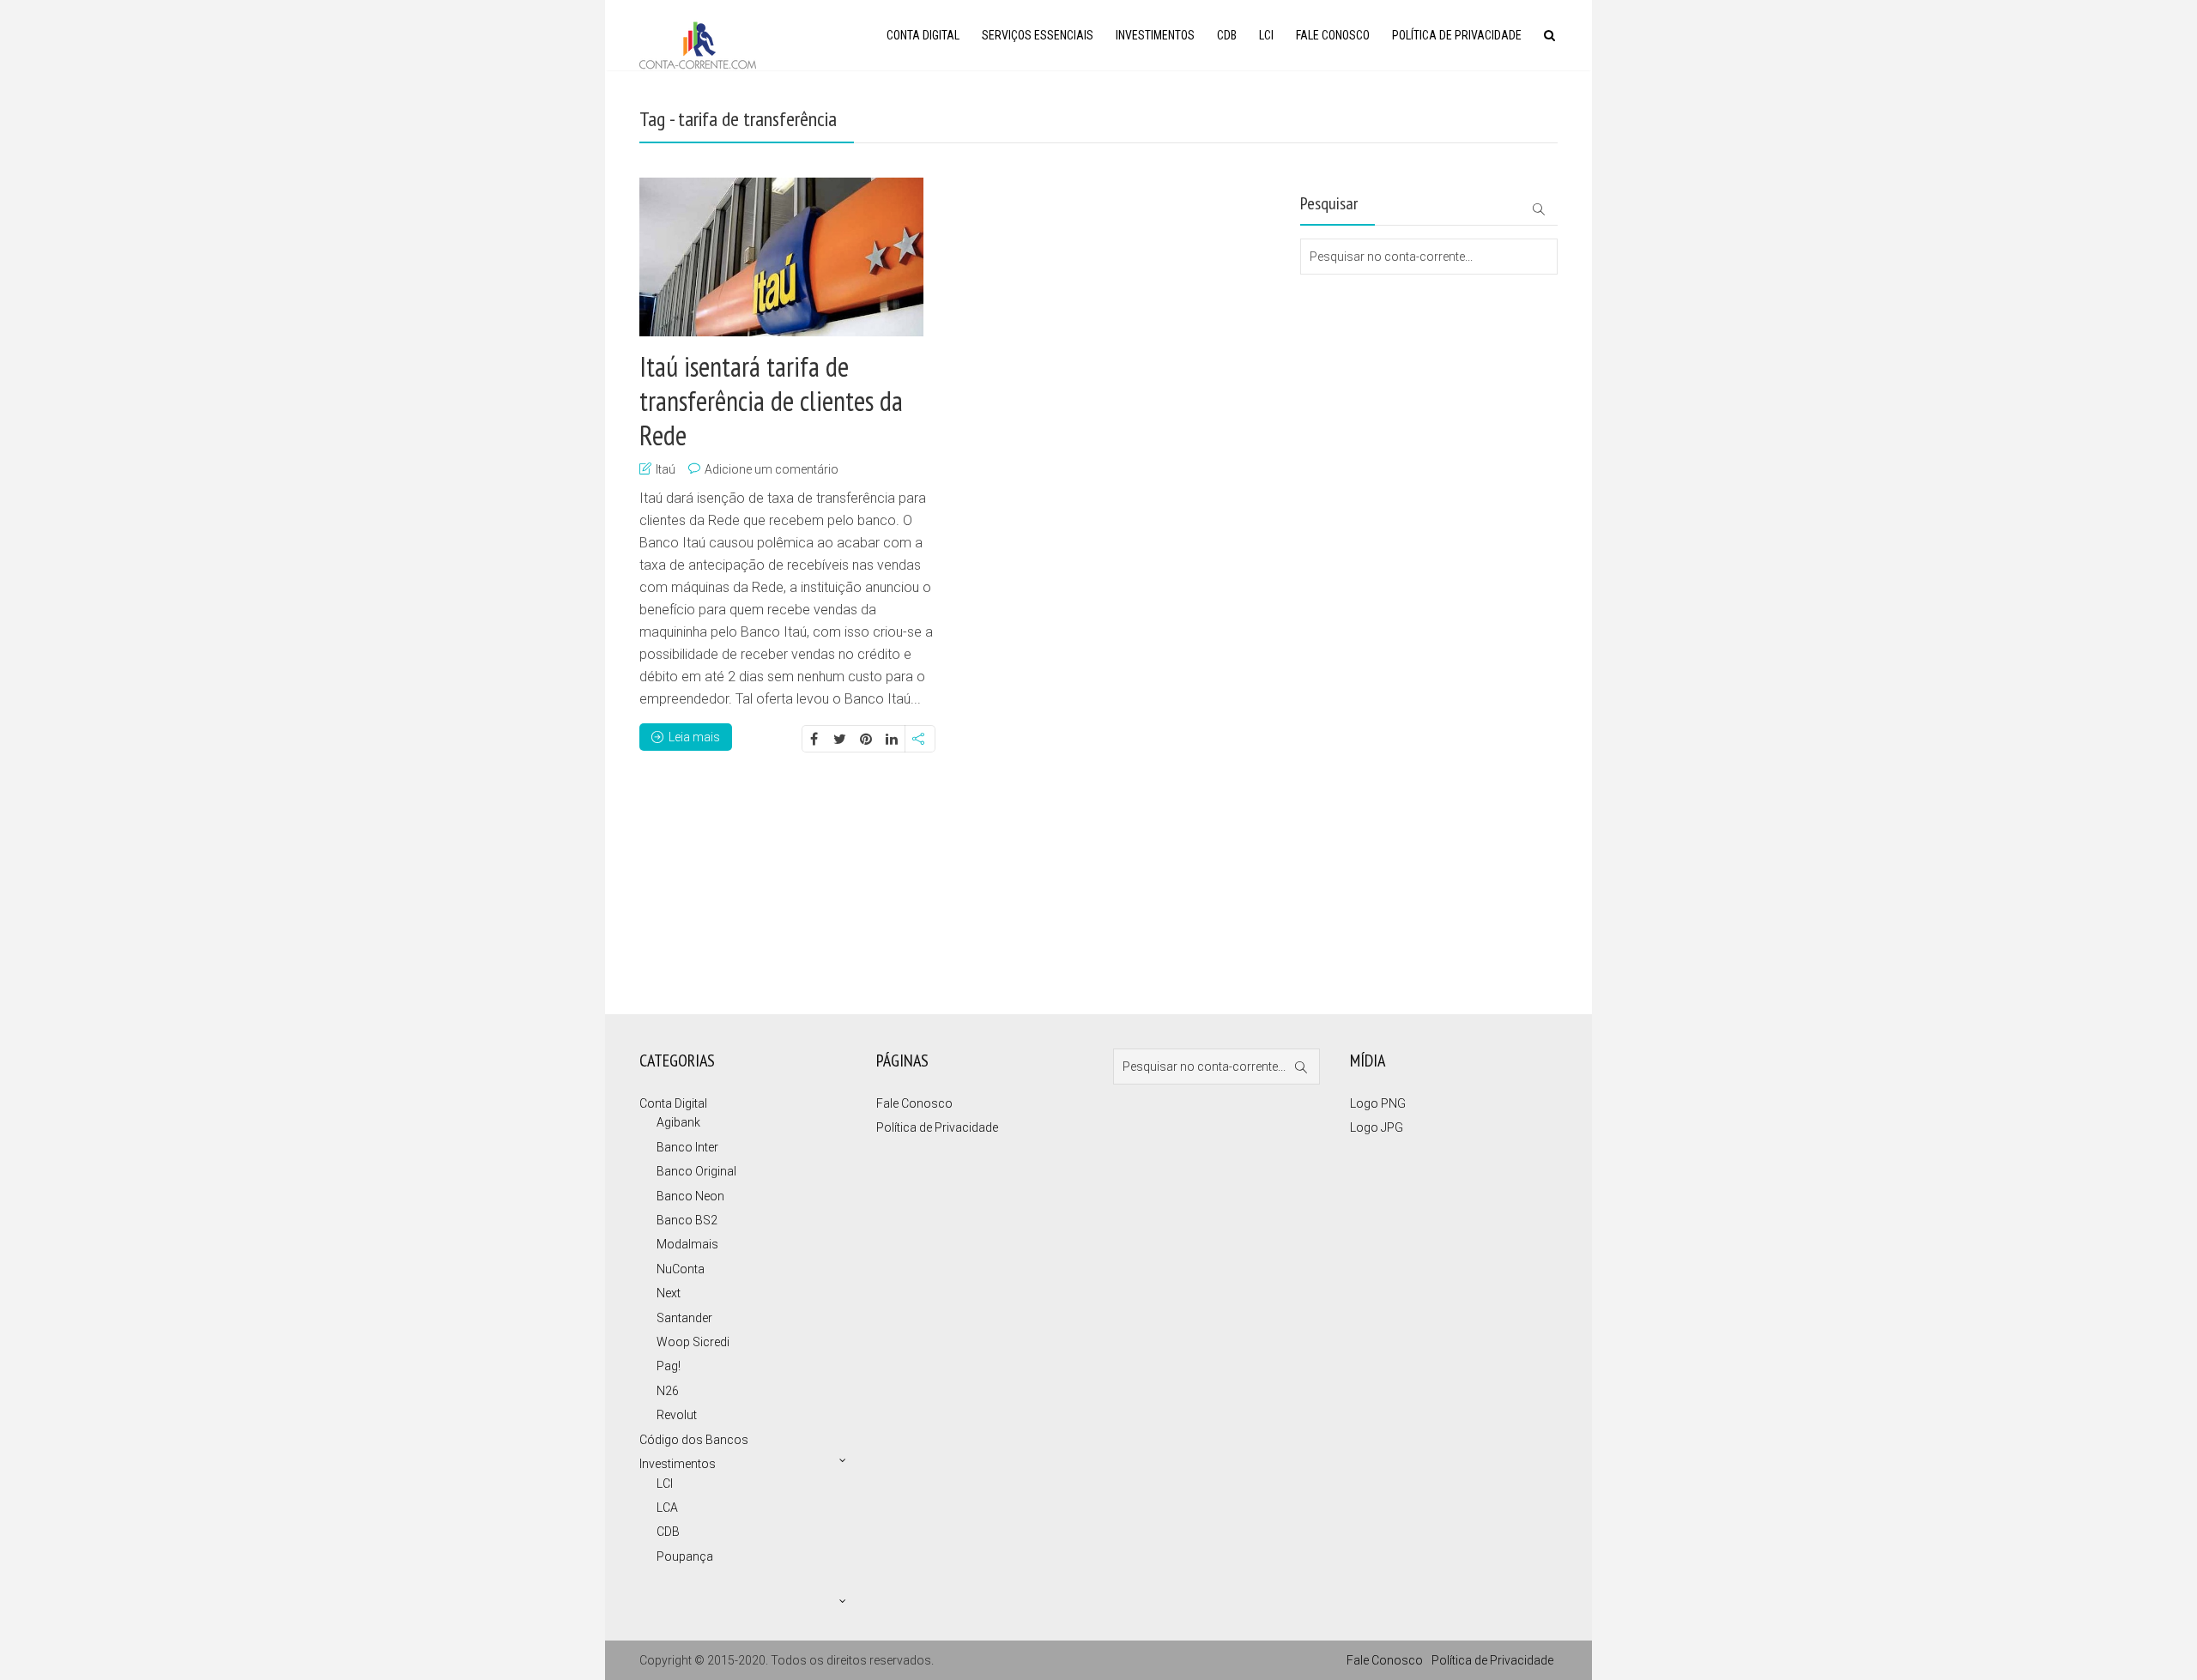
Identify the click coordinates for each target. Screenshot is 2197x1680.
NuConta (681, 1269)
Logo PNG (1378, 1103)
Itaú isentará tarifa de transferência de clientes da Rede (771, 401)
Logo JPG (1377, 1127)
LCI (1266, 35)
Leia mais (694, 737)
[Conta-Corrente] (698, 43)
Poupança (685, 1556)
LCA (667, 1508)
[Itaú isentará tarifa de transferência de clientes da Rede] (781, 257)
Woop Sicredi (693, 1342)
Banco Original (696, 1171)
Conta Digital (923, 35)
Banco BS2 (687, 1220)
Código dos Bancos (694, 1440)
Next (669, 1293)
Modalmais (687, 1244)
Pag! (669, 1366)
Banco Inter (687, 1147)
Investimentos (1155, 35)
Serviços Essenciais (1038, 35)
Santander (684, 1318)
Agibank (678, 1122)
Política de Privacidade (1457, 35)
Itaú (666, 469)
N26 (668, 1391)
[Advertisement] (1386, 343)
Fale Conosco (1333, 35)
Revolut (677, 1415)
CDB (1227, 35)
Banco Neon (690, 1196)
